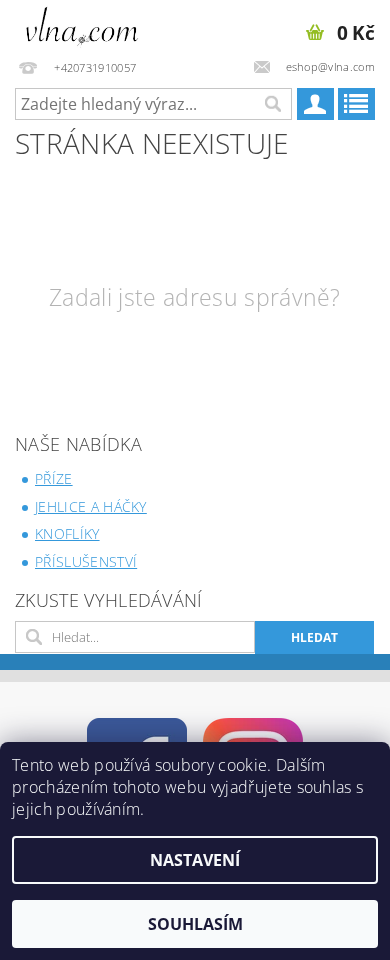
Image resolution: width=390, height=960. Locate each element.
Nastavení (195, 860)
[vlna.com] (82, 26)
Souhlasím (195, 924)
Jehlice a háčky (91, 506)
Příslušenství (86, 561)
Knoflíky (67, 533)
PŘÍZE (54, 478)
